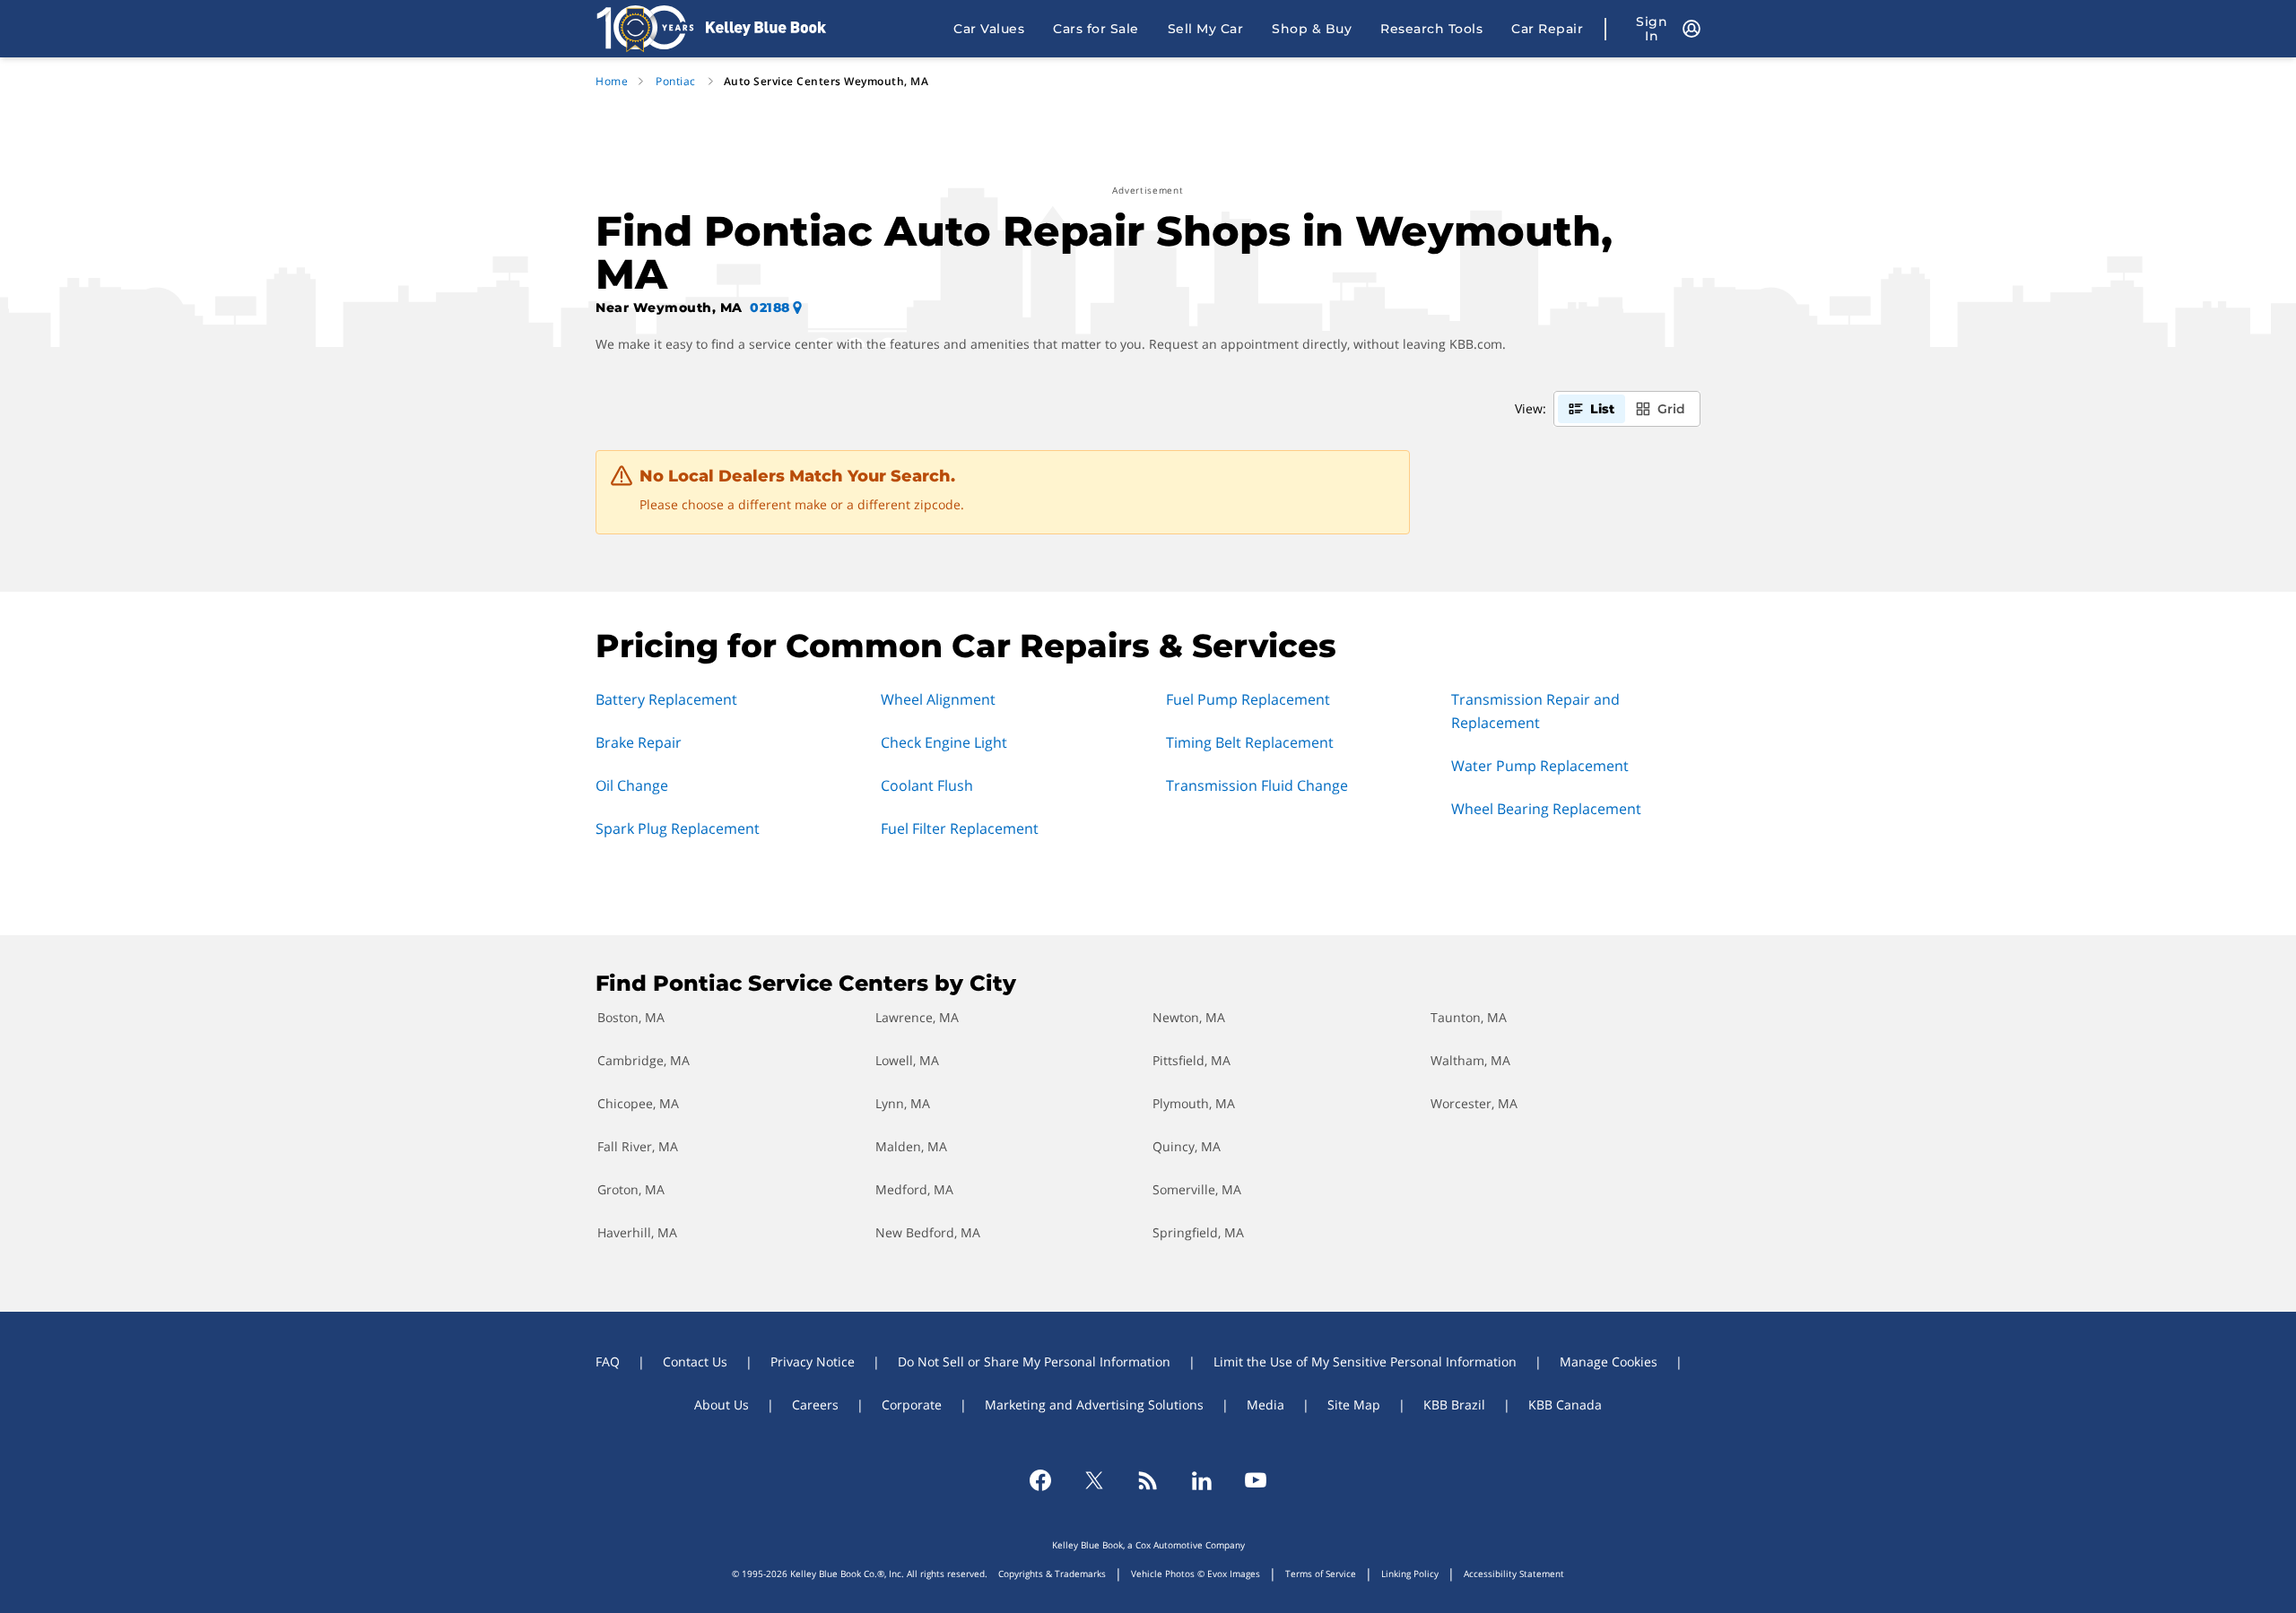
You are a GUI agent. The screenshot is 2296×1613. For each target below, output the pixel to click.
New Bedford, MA (928, 1232)
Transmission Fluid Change (1257, 785)
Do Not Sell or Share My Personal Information (1034, 1362)
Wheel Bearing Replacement (1546, 809)
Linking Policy (1410, 1574)
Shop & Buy (1312, 29)
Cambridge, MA (644, 1060)
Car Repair (1547, 29)
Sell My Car (1206, 29)
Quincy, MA (1187, 1146)
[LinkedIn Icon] (1202, 1480)
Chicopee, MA (638, 1103)
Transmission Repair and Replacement (1535, 711)
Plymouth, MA (1194, 1103)
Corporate (912, 1405)
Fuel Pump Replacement (1248, 699)
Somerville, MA (1197, 1189)
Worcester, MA (1474, 1103)
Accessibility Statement (1514, 1574)
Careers (815, 1405)
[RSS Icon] (1148, 1480)
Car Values (989, 29)
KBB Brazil (1454, 1405)
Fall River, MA (638, 1146)
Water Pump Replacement (1540, 766)
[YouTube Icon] (1256, 1480)
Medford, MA (914, 1189)
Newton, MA (1189, 1017)
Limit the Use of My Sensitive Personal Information (1365, 1362)
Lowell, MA (907, 1060)
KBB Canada (1565, 1405)
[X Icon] (1094, 1480)
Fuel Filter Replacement (960, 828)
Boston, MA (631, 1017)
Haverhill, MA (637, 1232)
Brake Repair (639, 742)
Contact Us (695, 1362)
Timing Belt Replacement (1250, 742)
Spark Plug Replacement (678, 828)
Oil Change (632, 785)
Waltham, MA (1470, 1060)
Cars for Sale (1096, 29)
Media (1265, 1405)
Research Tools (1431, 29)
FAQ (608, 1362)
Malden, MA (911, 1146)
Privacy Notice (813, 1362)
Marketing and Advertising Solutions (1094, 1405)
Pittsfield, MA (1191, 1060)
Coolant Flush (927, 785)
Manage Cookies (1609, 1362)
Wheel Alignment (938, 699)
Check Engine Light (944, 742)
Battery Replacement (666, 699)
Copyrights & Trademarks (1052, 1574)
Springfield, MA (1198, 1232)
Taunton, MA (1469, 1017)
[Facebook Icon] (1040, 1480)
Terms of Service (1321, 1574)
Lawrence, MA (917, 1017)
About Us (722, 1405)
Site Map (1354, 1405)
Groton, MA (631, 1189)
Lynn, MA (903, 1103)
